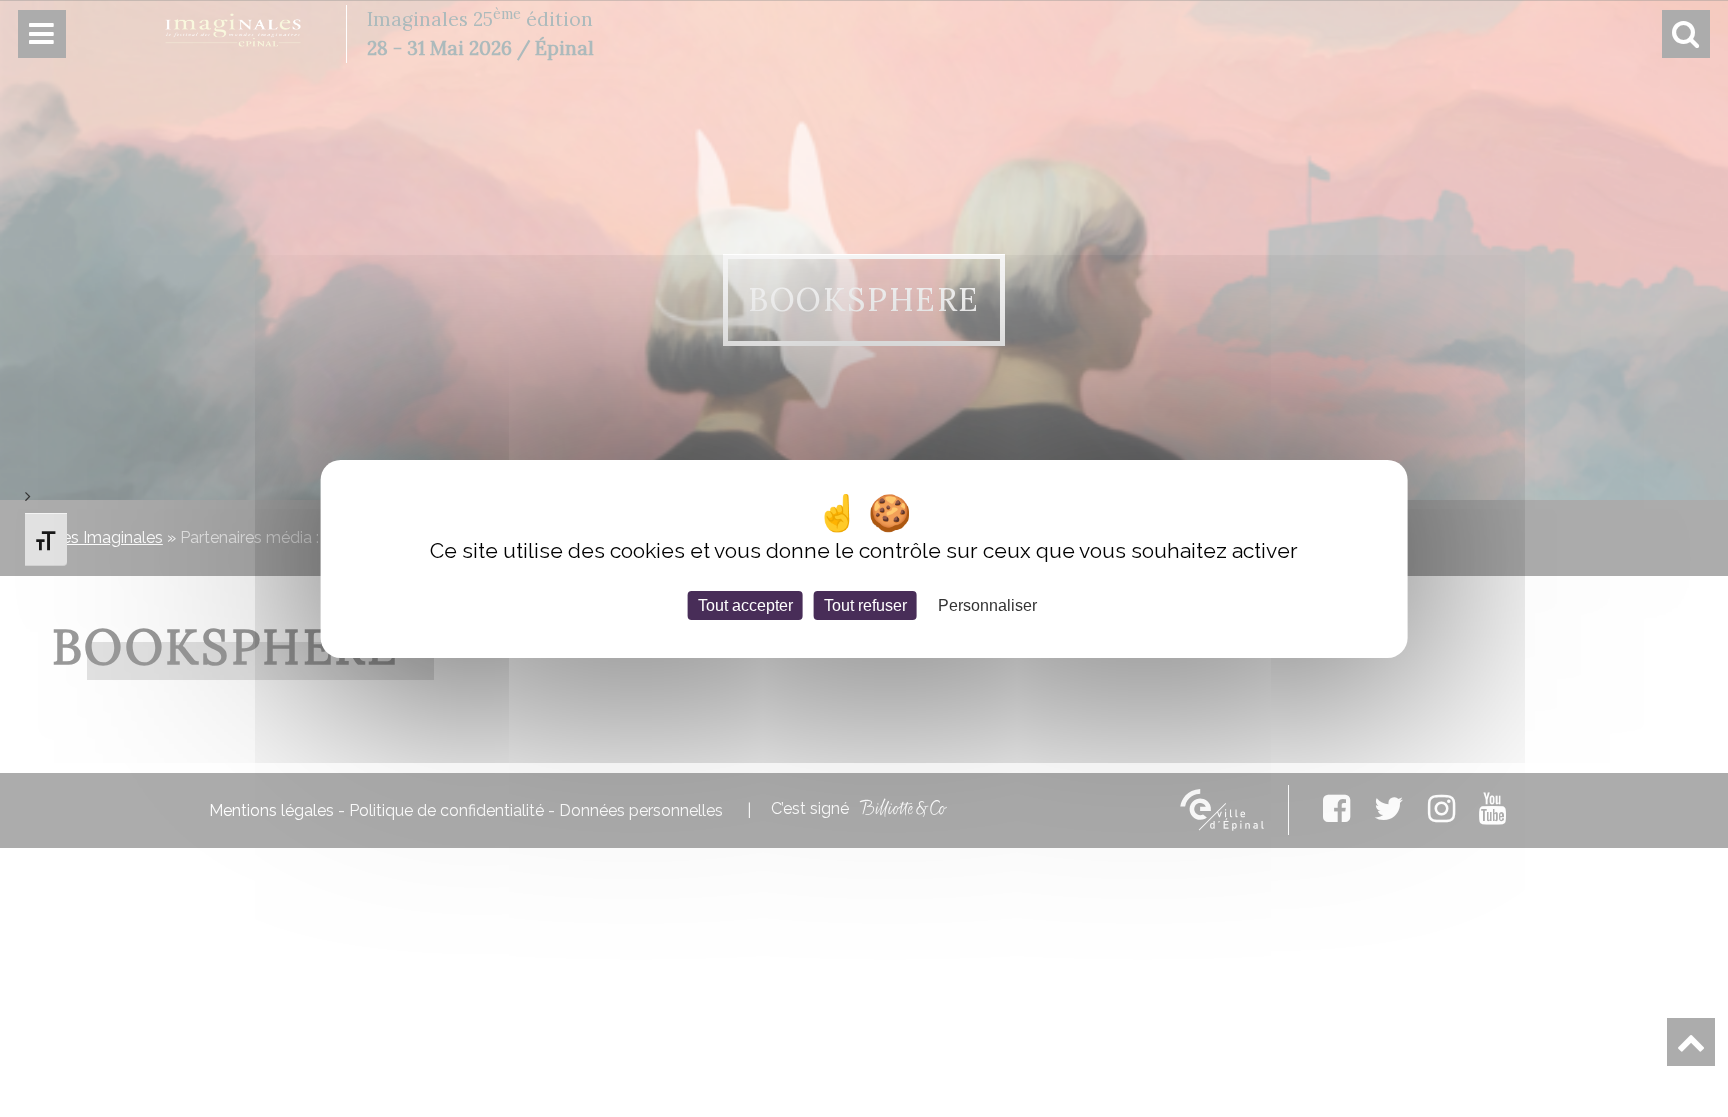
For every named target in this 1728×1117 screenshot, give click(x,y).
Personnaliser (987, 604)
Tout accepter (745, 604)
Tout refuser (865, 604)
